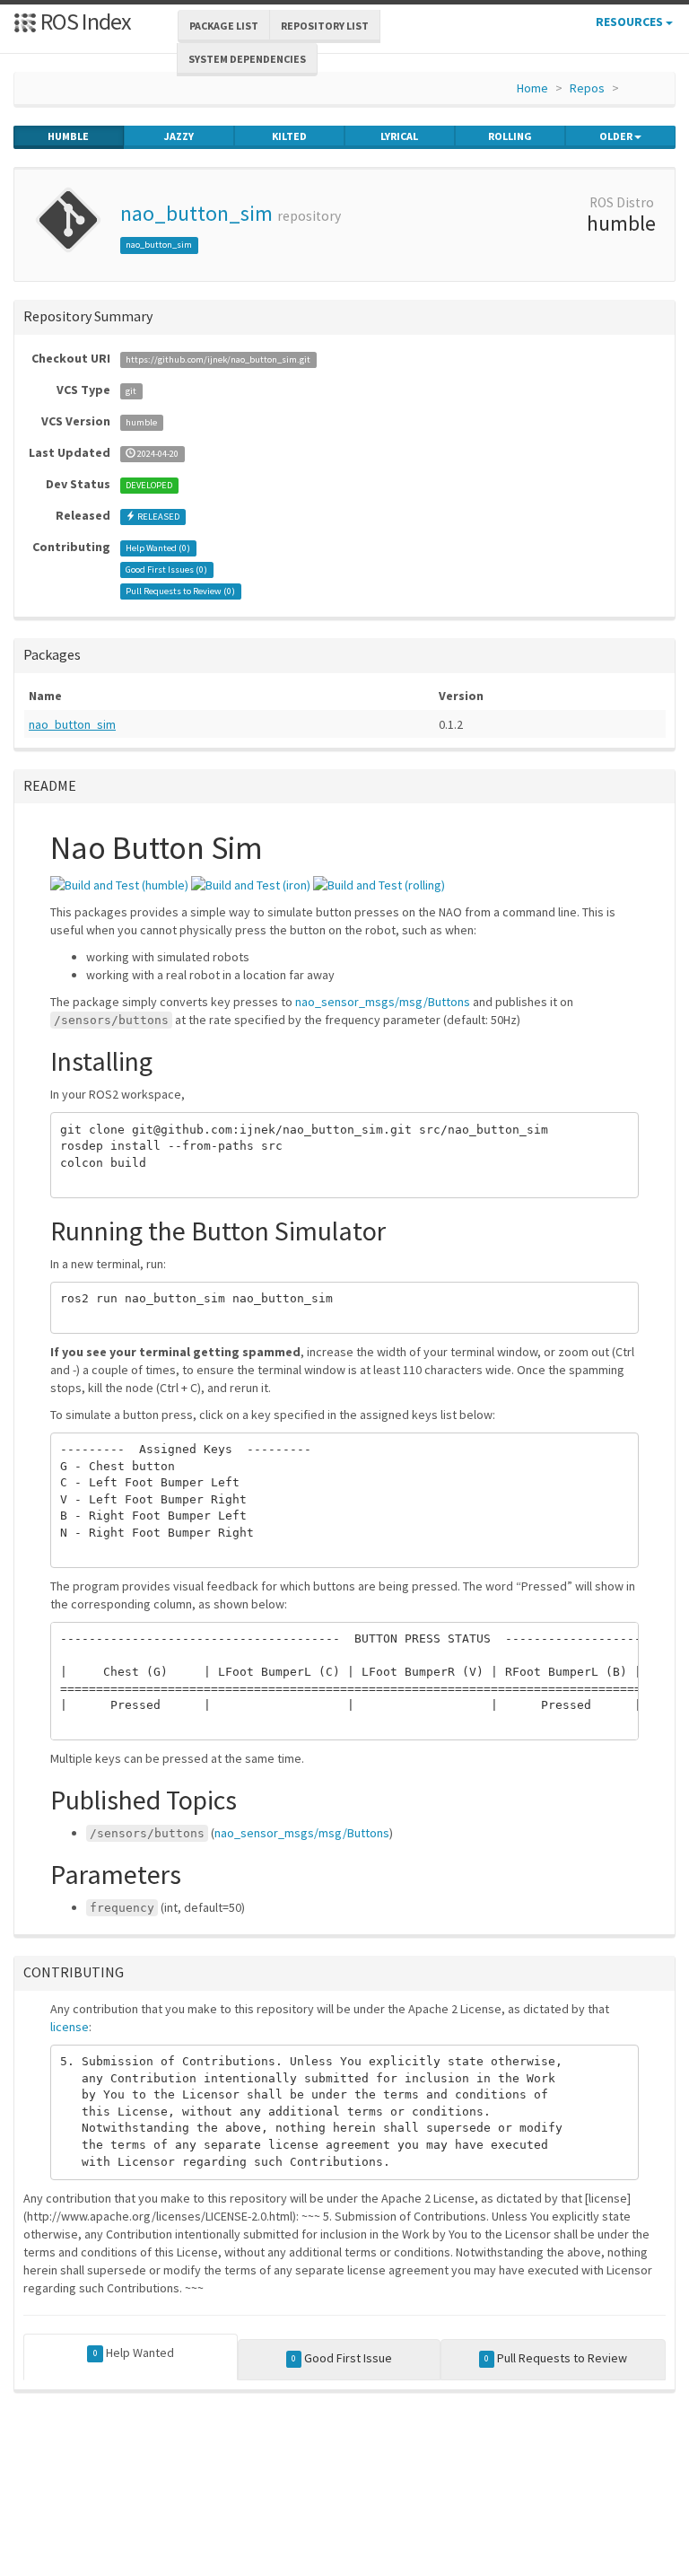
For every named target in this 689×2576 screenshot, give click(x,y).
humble (68, 136)
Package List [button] (224, 26)
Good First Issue (342, 2358)
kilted (289, 136)
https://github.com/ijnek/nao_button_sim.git (218, 359)
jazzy (179, 136)
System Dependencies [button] (247, 59)
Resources (631, 22)
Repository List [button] (325, 26)
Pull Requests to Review (556, 2358)
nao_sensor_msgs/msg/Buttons (383, 1002)
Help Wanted (134, 2353)
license (70, 2027)
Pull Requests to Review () (180, 591)
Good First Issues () (166, 570)
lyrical (399, 136)
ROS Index (84, 21)
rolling (510, 136)
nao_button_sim (196, 213)
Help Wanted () (158, 548)
